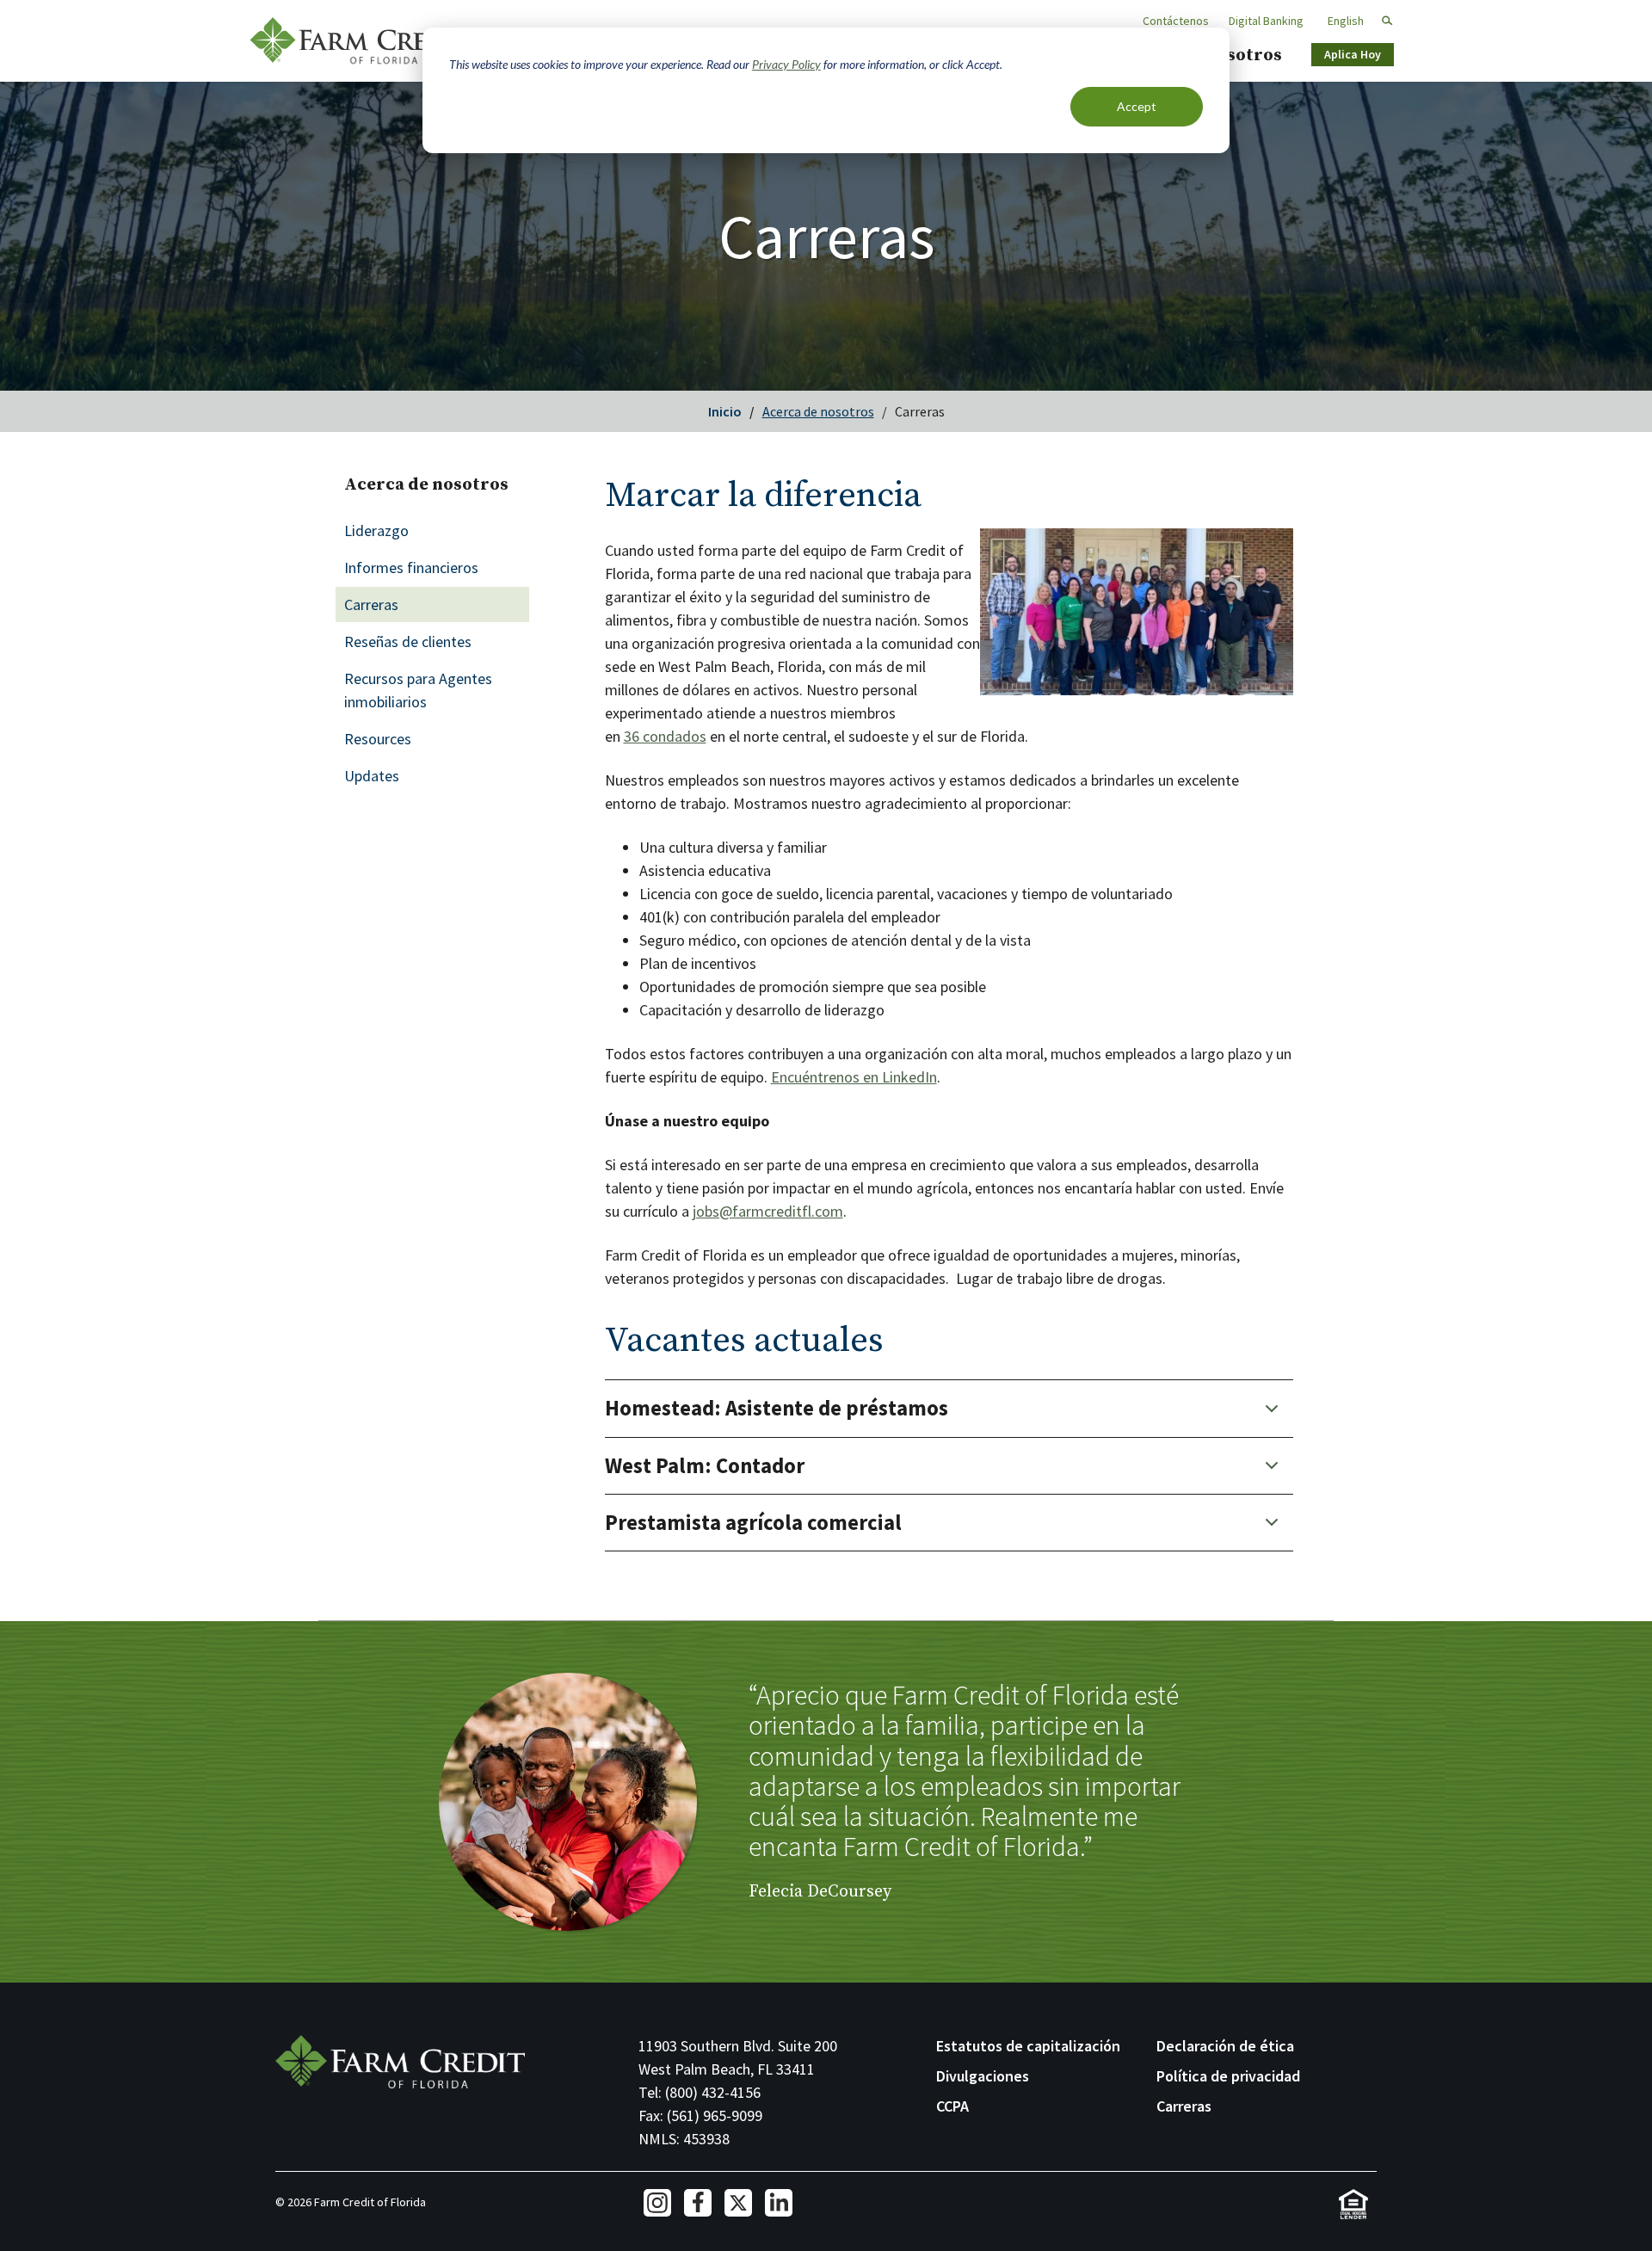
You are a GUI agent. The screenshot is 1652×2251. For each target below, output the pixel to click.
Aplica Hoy (1353, 54)
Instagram (657, 2203)
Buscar (1380, 21)
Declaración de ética (1225, 2046)
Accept (1137, 106)
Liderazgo (376, 530)
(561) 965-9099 (715, 2115)
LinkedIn (779, 2203)
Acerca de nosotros (818, 411)
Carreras (371, 604)
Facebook (698, 2203)
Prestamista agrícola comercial (753, 1523)
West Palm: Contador (705, 1466)
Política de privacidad (1228, 2076)
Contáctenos (1176, 21)
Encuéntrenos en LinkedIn (854, 1077)
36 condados (665, 736)
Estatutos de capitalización (1028, 2046)
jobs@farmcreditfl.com (768, 1211)
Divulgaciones (983, 2076)
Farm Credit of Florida (361, 41)
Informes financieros (411, 567)
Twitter (738, 2203)
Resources (378, 739)
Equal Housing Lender (1353, 2204)
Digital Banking (1266, 21)
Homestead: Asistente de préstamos (777, 1408)
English (1346, 21)
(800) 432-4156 (713, 2092)
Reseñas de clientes (408, 641)
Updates (372, 776)
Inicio (725, 411)
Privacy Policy (786, 64)
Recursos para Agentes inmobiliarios (418, 690)
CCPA (952, 2106)
